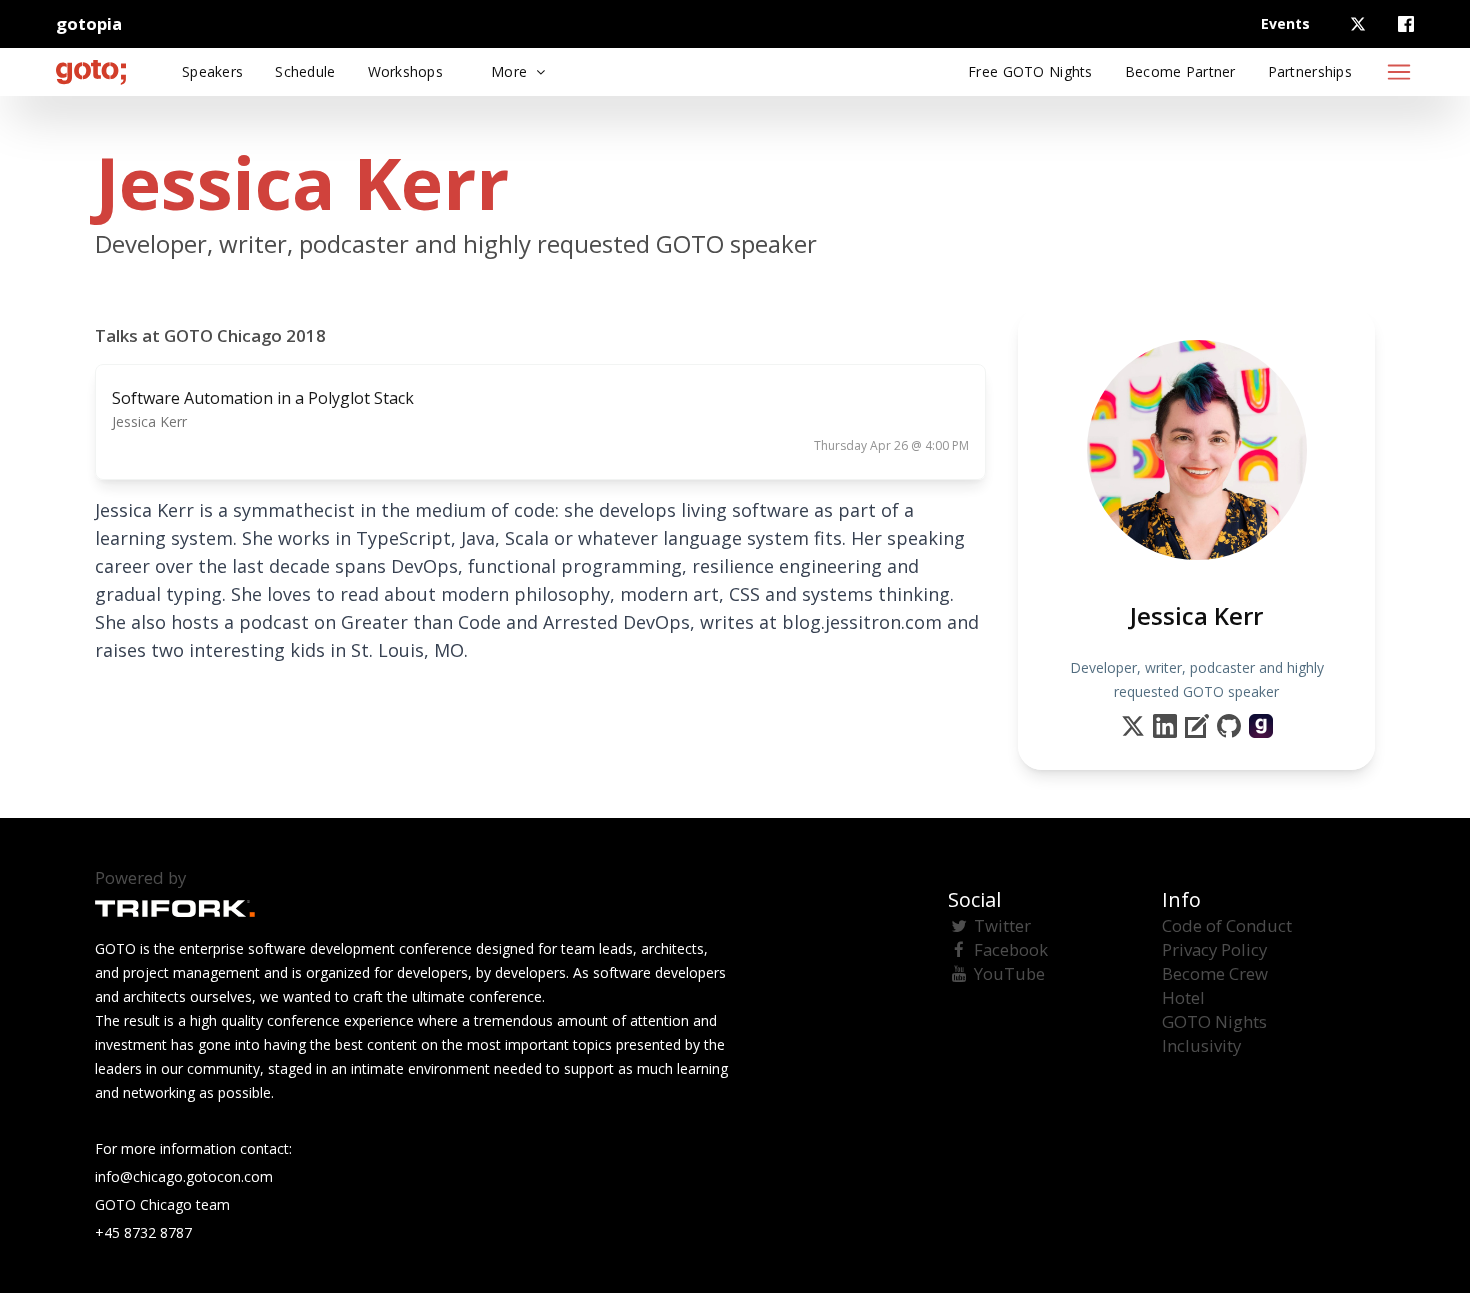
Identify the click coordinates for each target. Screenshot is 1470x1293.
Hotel (1183, 997)
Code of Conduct (1227, 925)
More (511, 71)
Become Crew (1215, 973)
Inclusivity (1201, 1045)
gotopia (89, 23)
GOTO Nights (1214, 1021)
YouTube (1009, 973)
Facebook (1011, 949)
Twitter (1002, 925)
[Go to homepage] (91, 72)
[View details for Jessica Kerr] (1261, 726)
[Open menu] (1399, 72)
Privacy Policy (1214, 949)
